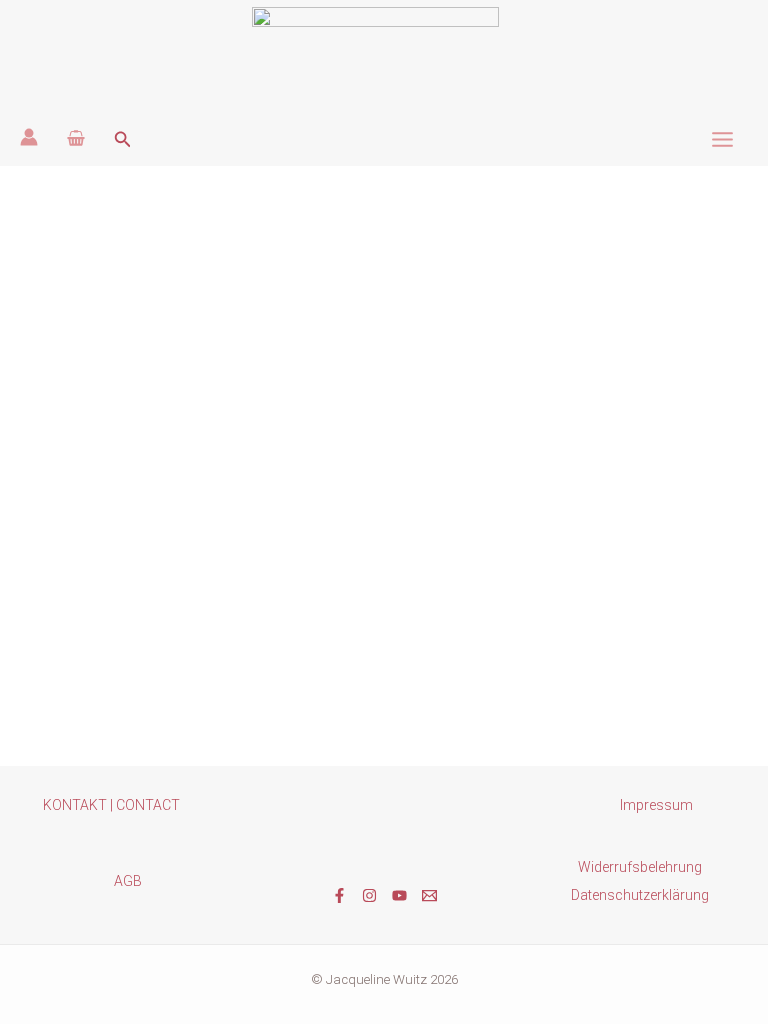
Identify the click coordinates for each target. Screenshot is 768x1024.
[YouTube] (399, 895)
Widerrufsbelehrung (640, 867)
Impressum (656, 805)
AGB (128, 881)
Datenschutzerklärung (640, 895)
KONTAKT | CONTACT (111, 805)
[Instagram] (369, 895)
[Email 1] (429, 895)
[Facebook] (339, 895)
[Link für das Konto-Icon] (29, 137)
